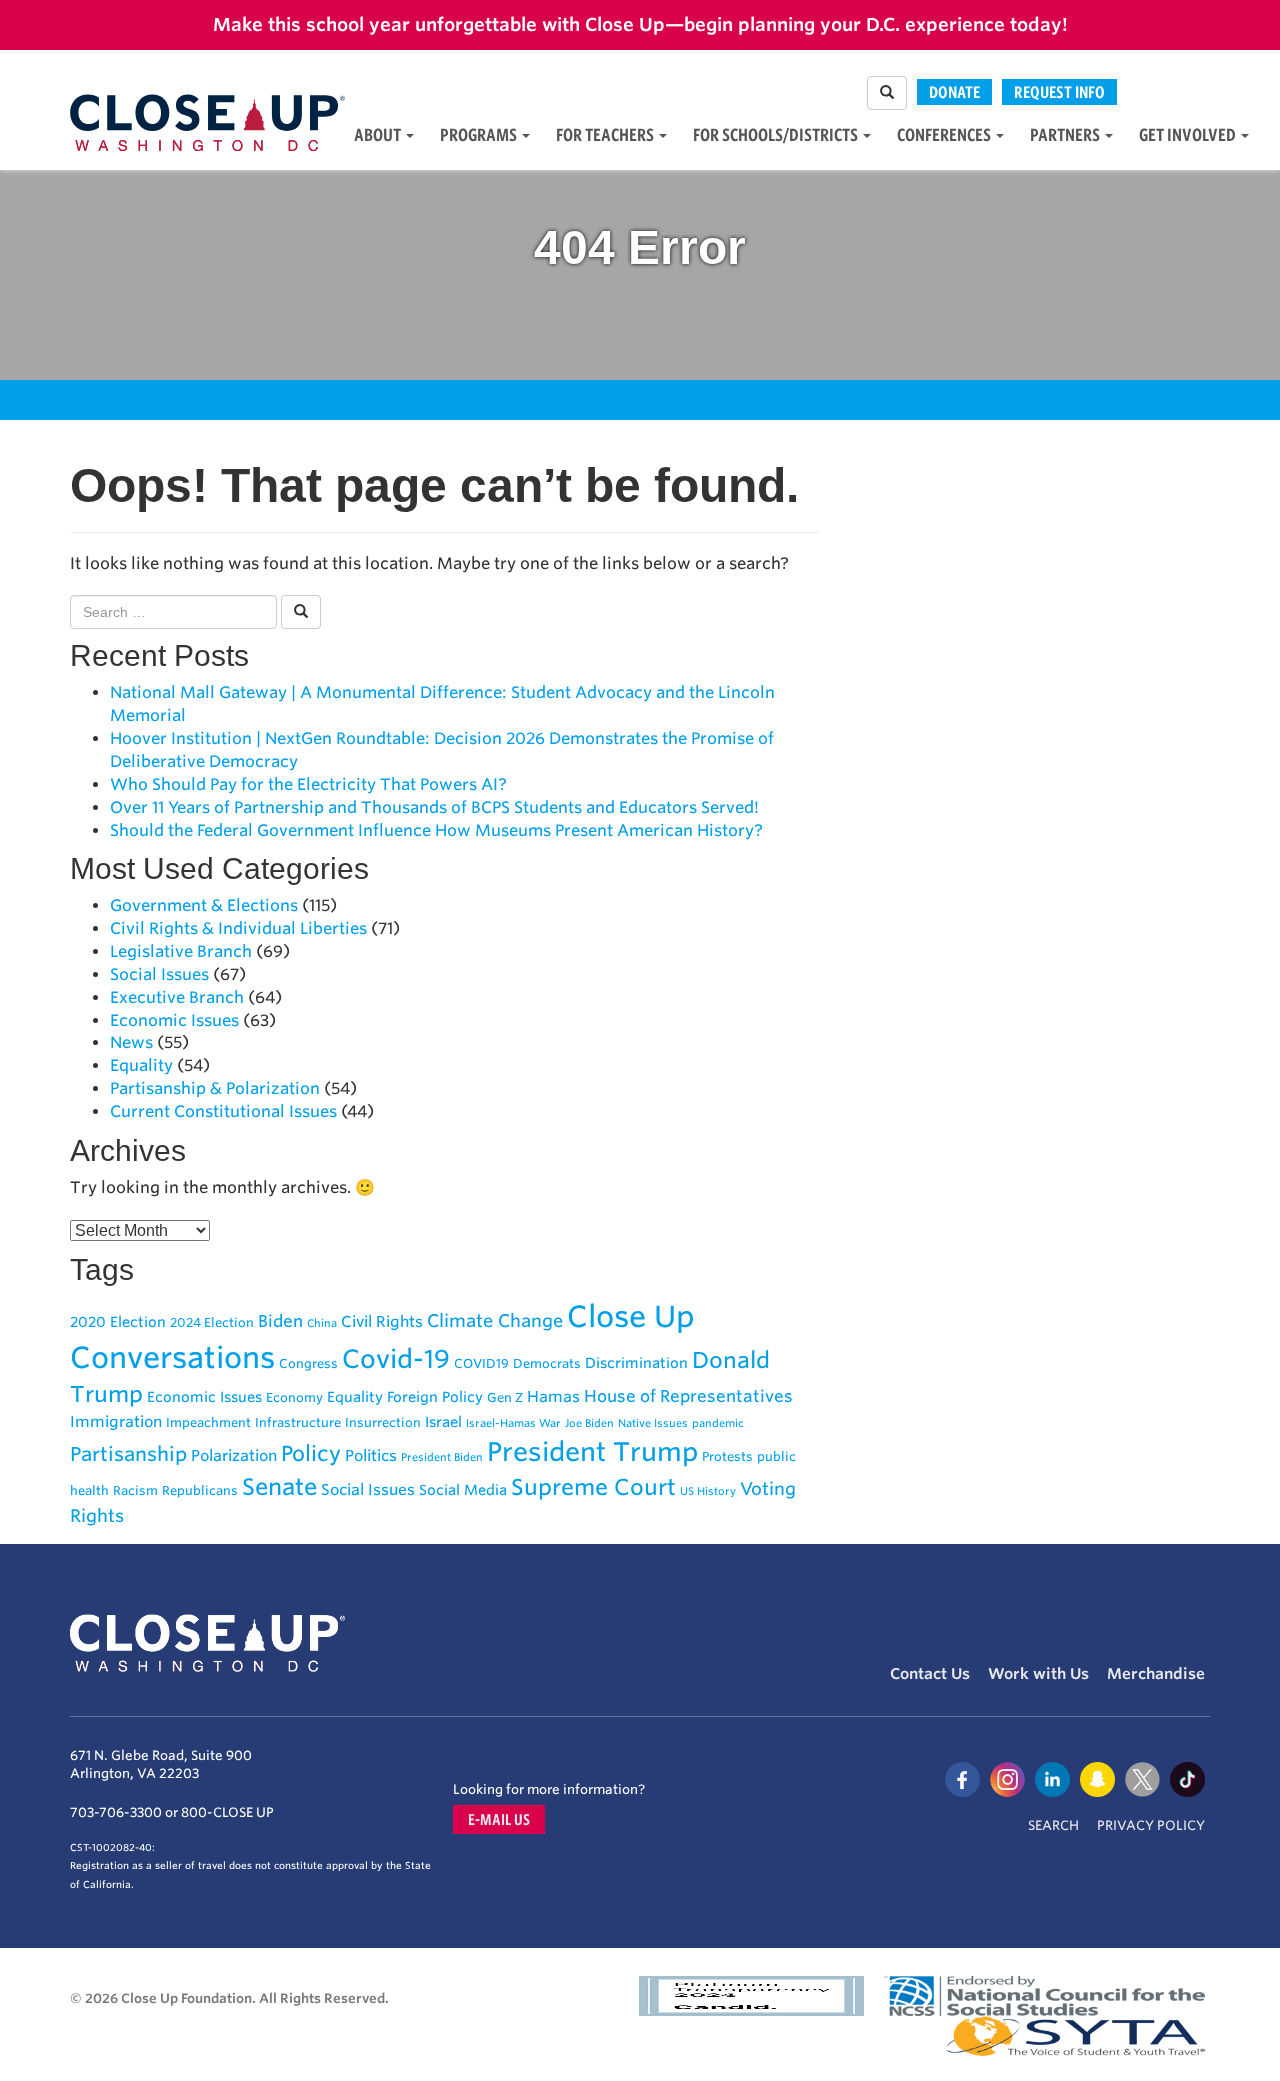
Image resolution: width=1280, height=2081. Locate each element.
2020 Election (118, 1321)
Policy (311, 1453)
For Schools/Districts (777, 134)
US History (708, 1491)
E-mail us (499, 1819)
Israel (443, 1421)
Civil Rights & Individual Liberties (238, 928)
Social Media (463, 1489)
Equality (141, 1065)
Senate (279, 1486)
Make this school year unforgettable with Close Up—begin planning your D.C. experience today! (640, 24)
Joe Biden (589, 1423)
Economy (294, 1397)
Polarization (234, 1455)
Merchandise (1156, 1674)
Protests (727, 1456)
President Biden (442, 1457)
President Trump (592, 1451)
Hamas (553, 1396)
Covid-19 (396, 1359)
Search (1053, 1825)
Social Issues (159, 974)
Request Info (1059, 92)
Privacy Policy (1151, 1825)
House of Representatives (688, 1396)
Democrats (547, 1363)
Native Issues (653, 1423)
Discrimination (636, 1362)
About (379, 134)
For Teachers (606, 134)
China (322, 1323)
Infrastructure (298, 1422)
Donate (954, 92)
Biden (280, 1321)
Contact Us (930, 1674)
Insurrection (383, 1422)
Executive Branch (177, 997)
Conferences (945, 134)
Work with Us (1038, 1674)
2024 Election (212, 1322)
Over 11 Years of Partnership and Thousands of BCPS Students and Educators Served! (434, 807)
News (131, 1042)
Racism (135, 1490)
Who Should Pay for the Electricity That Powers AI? (308, 784)
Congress (308, 1363)
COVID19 (481, 1363)
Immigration (116, 1421)
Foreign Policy (435, 1396)
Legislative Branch (181, 951)
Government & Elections (204, 905)
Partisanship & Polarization (215, 1088)
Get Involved (1189, 134)
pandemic (718, 1423)
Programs (480, 134)
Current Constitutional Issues (223, 1111)
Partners (1066, 134)
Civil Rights (382, 1321)
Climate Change (495, 1320)
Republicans (200, 1490)
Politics (371, 1455)
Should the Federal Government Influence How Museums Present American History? (436, 830)
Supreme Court (593, 1487)
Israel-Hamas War (513, 1423)
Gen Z (505, 1397)
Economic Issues (174, 1020)
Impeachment (208, 1422)
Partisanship (128, 1454)
